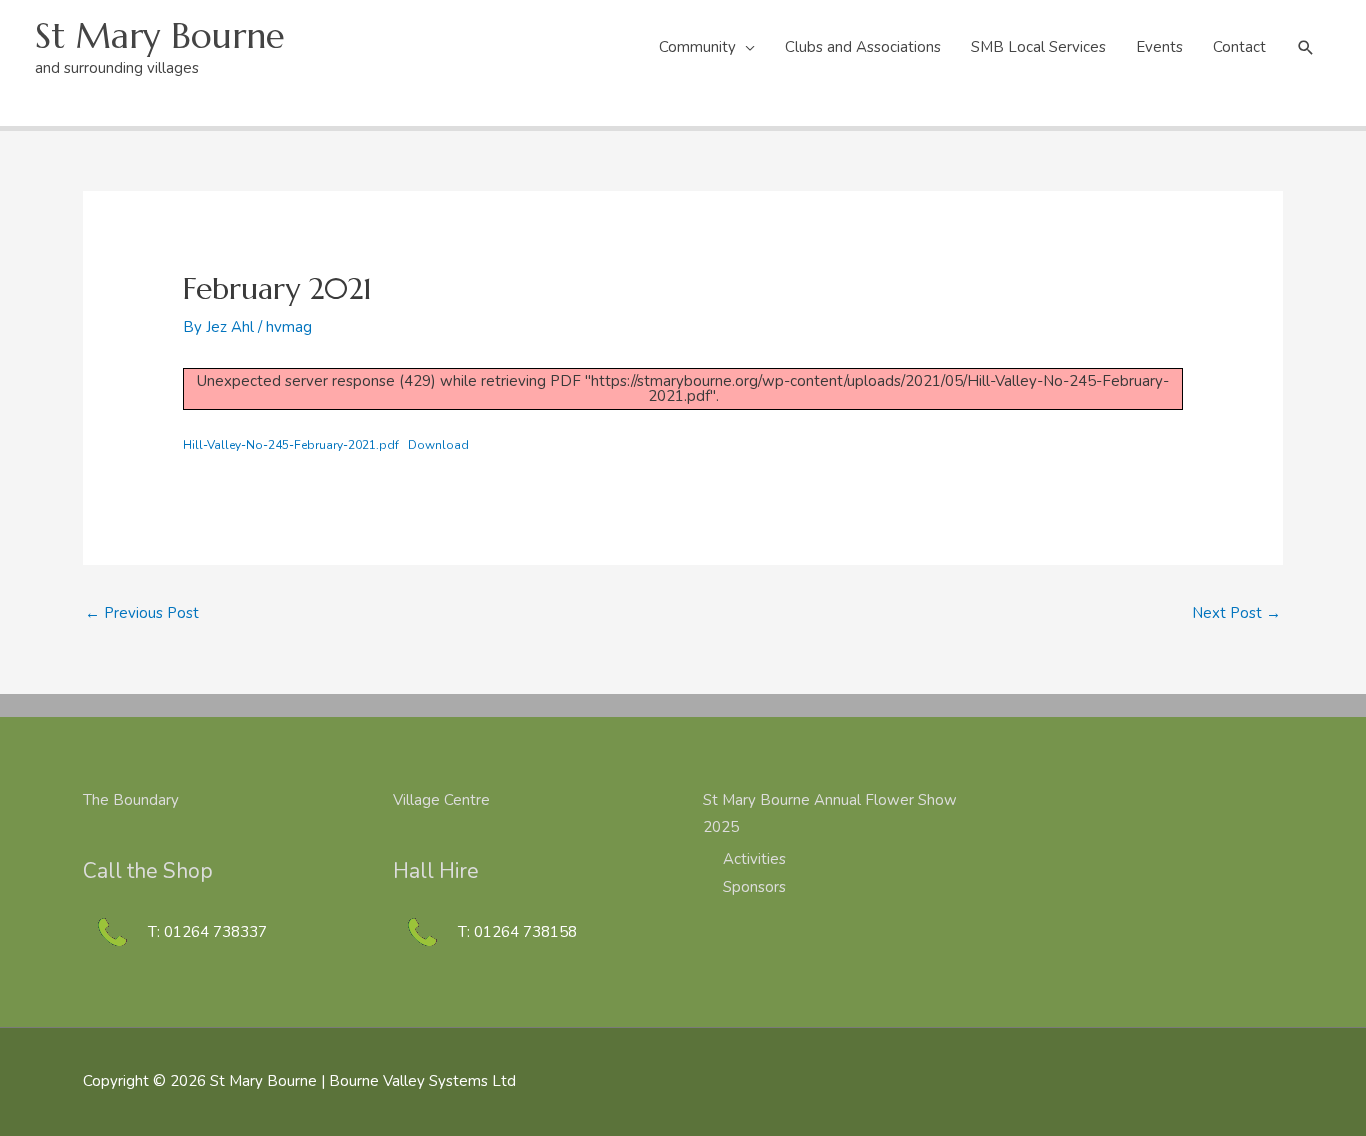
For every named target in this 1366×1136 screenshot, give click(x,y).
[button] (1306, 48)
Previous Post (142, 613)
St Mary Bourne (160, 36)
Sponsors (754, 887)
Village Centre (441, 800)
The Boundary (131, 800)
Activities (754, 859)
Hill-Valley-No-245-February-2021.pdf (291, 445)
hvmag (289, 327)
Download (438, 445)
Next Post (1236, 613)
